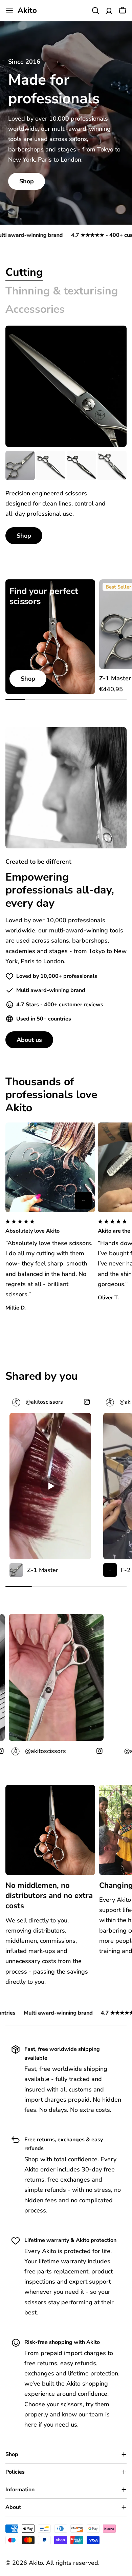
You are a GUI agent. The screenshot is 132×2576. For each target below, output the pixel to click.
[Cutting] (66, 386)
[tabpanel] (66, 498)
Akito (27, 11)
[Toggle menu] (9, 11)
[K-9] (112, 466)
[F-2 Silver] (83, 1200)
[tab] (24, 272)
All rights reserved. (73, 2563)
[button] (50, 1227)
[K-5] (51, 466)
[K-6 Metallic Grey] (81, 466)
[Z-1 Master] (20, 466)
